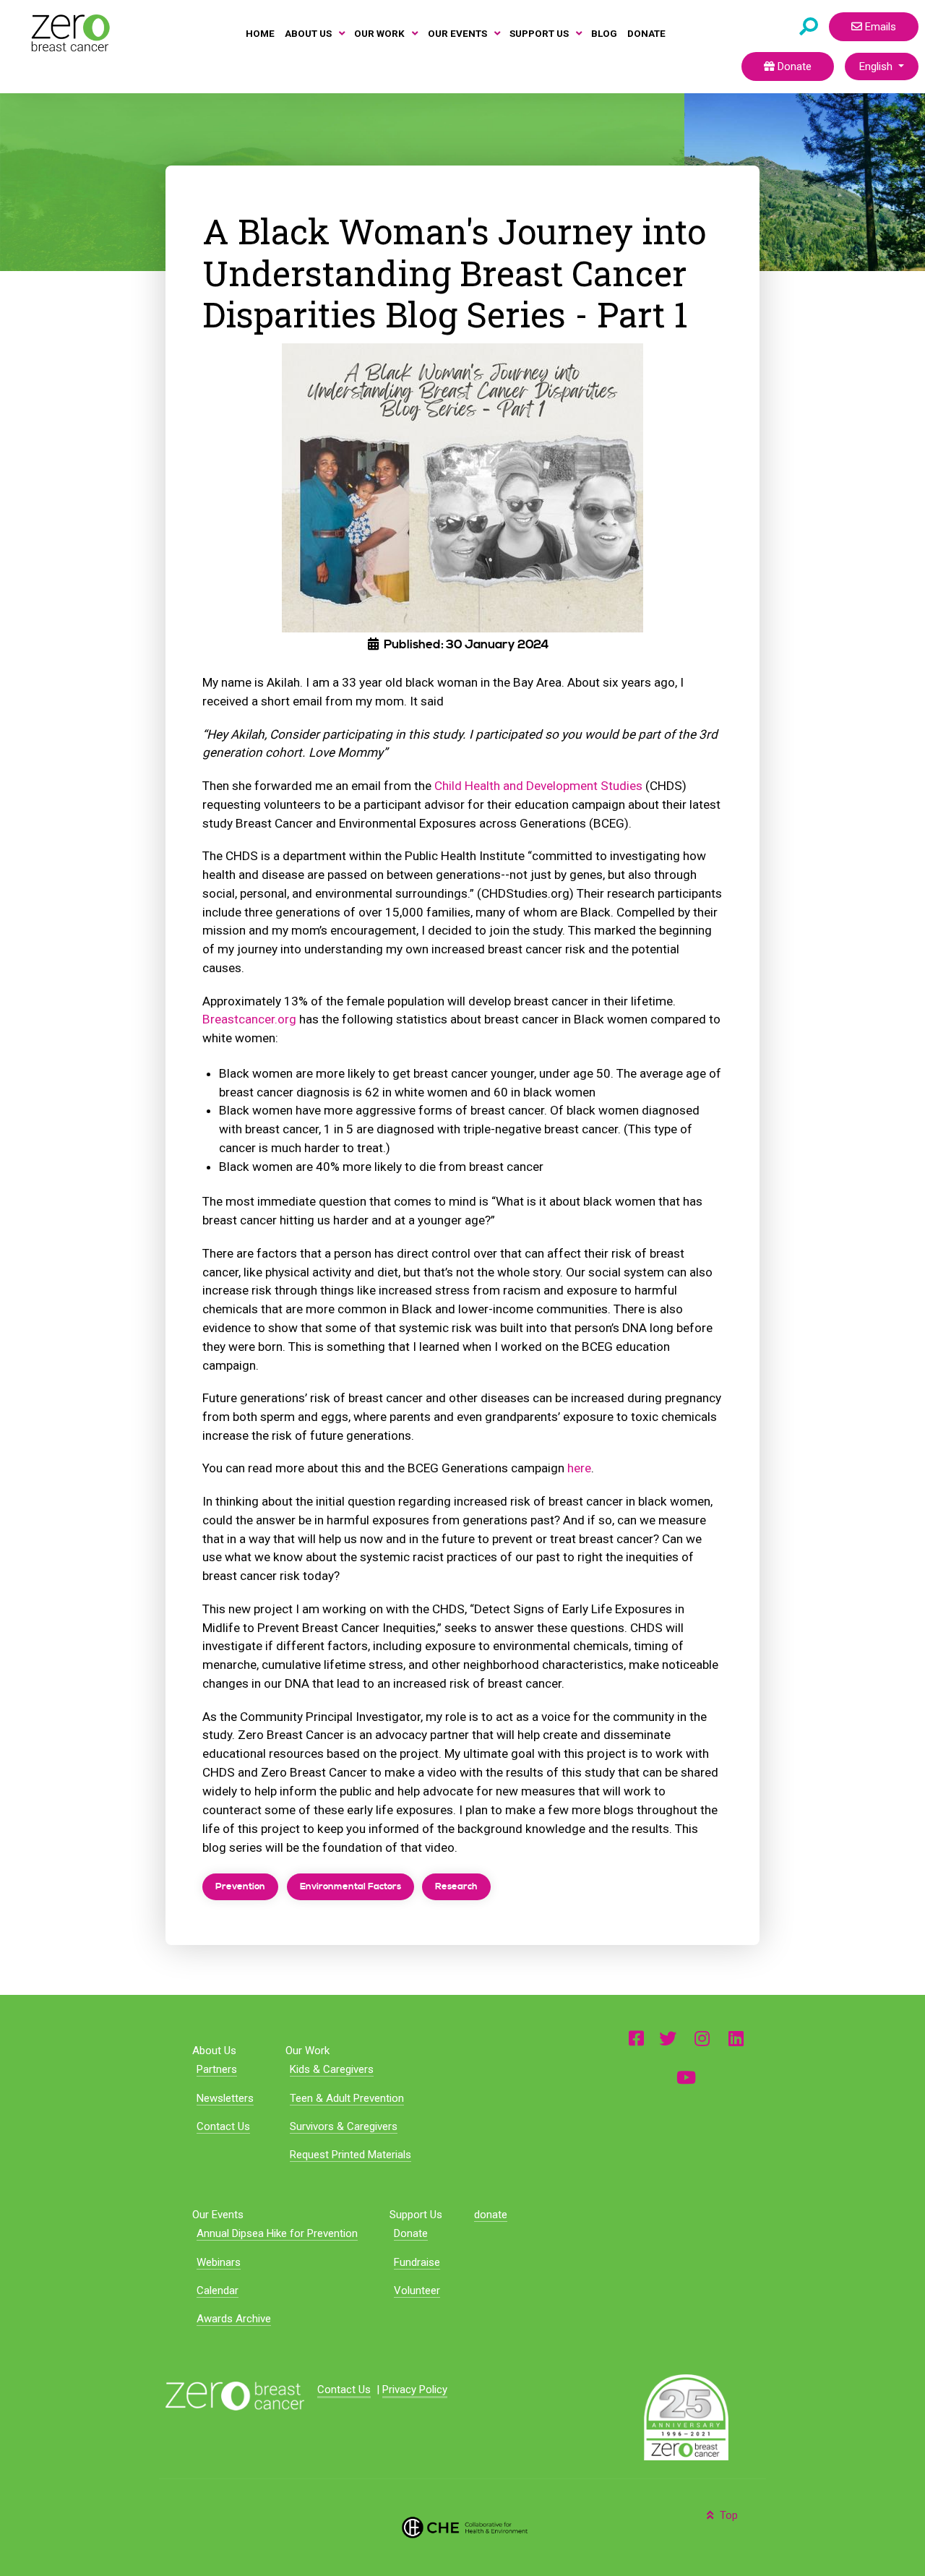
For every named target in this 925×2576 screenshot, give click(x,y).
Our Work (307, 2051)
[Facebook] (636, 2038)
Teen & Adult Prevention (347, 2098)
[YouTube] (686, 2077)
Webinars (219, 2262)
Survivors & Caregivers (344, 2126)
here (579, 1468)
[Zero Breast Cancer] (69, 33)
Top (727, 2515)
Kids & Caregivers (332, 2069)
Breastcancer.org (249, 1019)
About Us (214, 2051)
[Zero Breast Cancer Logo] (235, 2395)
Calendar (218, 2291)
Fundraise (417, 2262)
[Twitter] (668, 2038)
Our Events (218, 2215)
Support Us (416, 2215)
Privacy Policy (415, 2390)
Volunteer (417, 2291)
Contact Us (223, 2126)
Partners (217, 2069)
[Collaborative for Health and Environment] (462, 2526)
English (877, 66)
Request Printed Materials (350, 2155)
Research (456, 1886)
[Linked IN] (736, 2038)
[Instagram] (702, 2038)
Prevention (240, 1886)
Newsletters (225, 2098)
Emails (879, 27)
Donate (793, 66)
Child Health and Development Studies (538, 786)
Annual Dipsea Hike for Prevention (277, 2233)
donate (491, 2215)
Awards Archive (234, 2319)
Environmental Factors (350, 1886)
